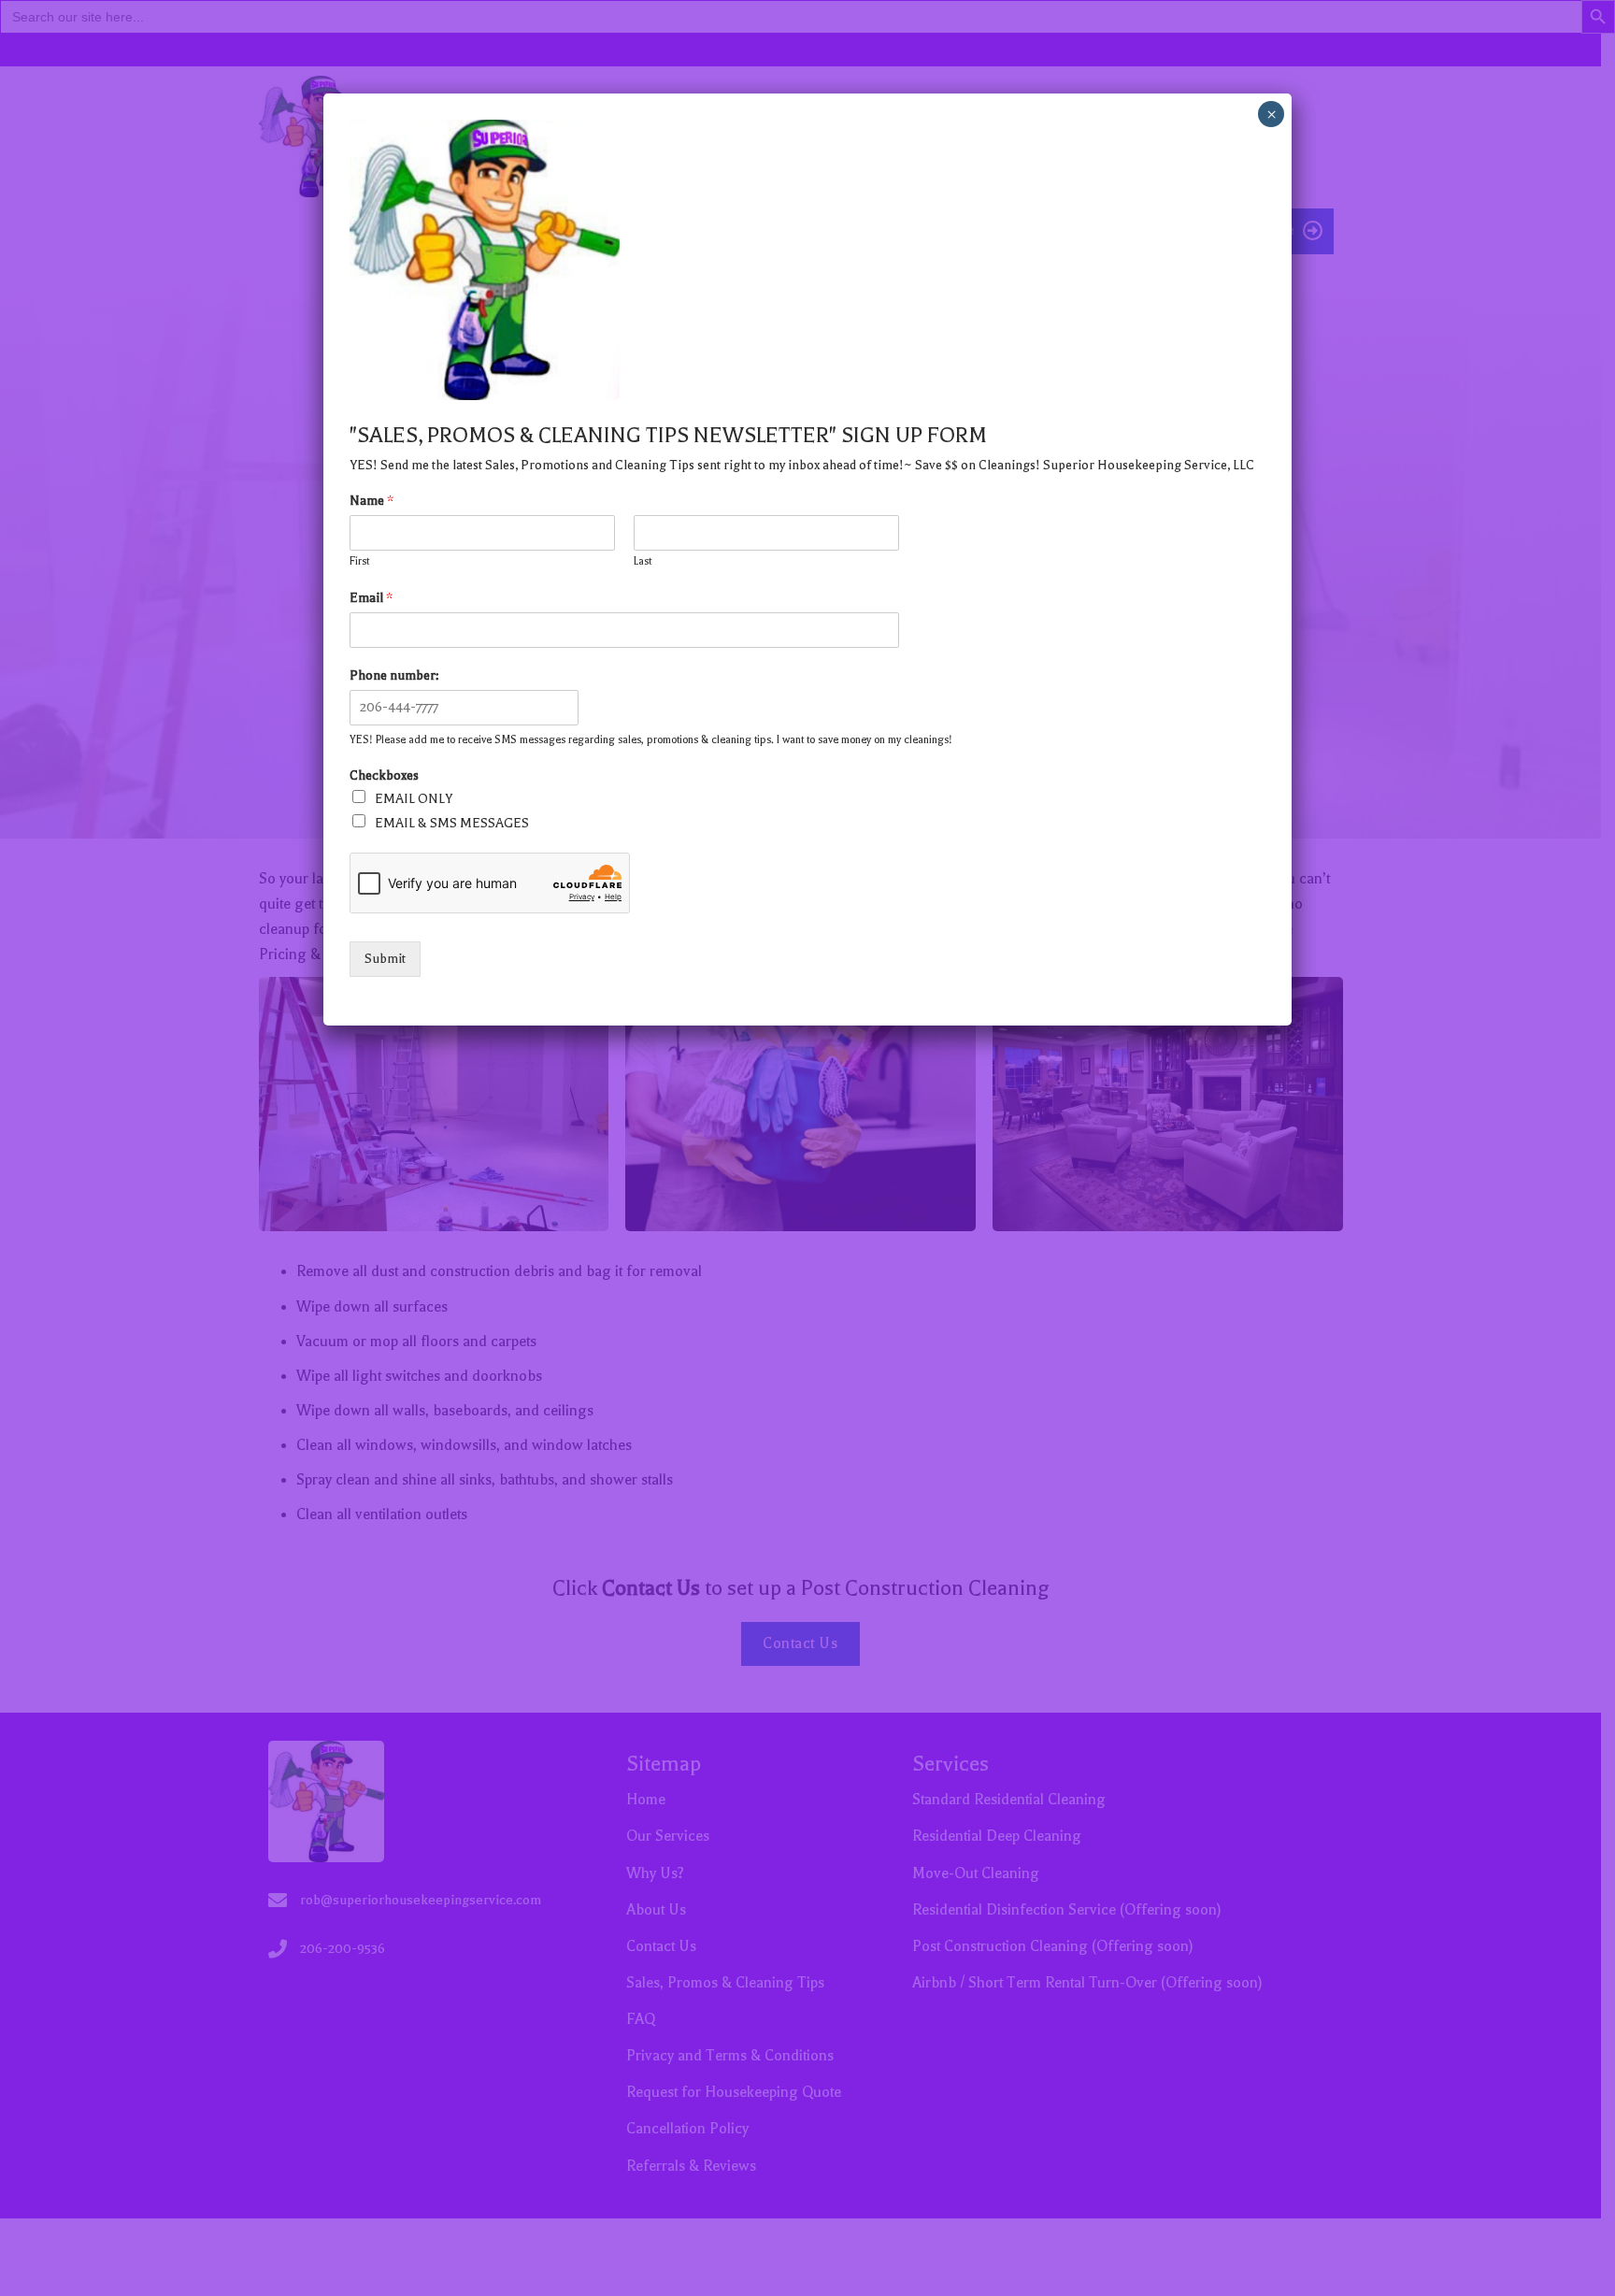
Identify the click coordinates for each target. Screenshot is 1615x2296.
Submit (385, 959)
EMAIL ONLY (414, 799)
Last (643, 561)
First (359, 561)
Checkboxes (384, 775)
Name (372, 501)
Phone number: (394, 675)
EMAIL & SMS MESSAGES (452, 823)
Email (371, 598)
